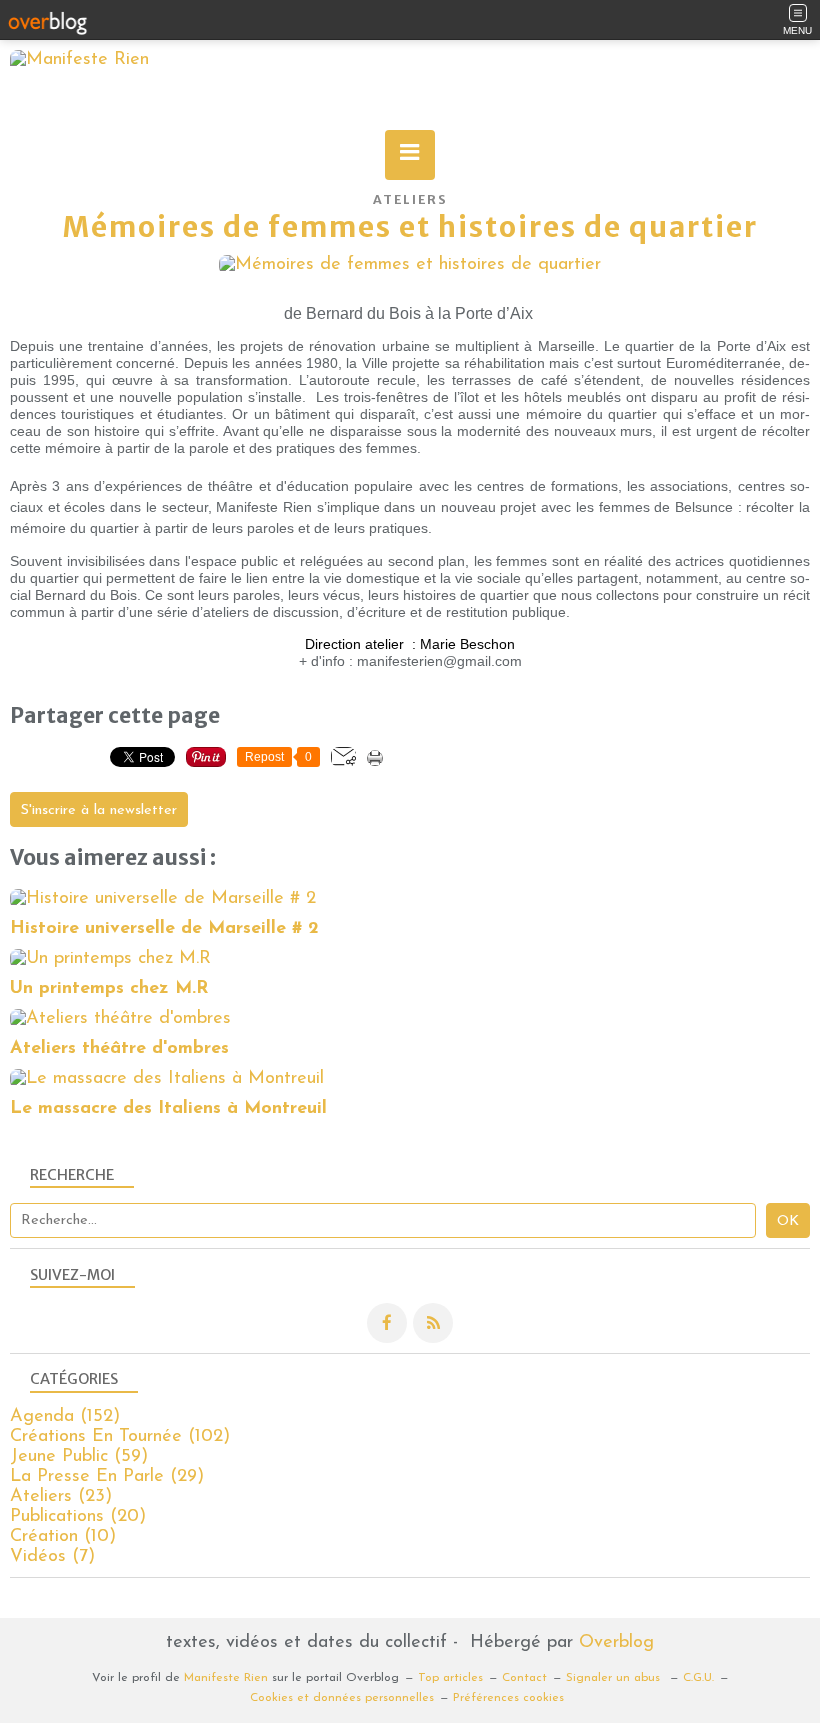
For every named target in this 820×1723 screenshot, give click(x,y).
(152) (65, 1417)
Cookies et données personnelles (342, 1698)
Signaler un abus (615, 1678)
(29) (107, 1477)
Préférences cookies (508, 1698)
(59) (79, 1457)
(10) (63, 1537)
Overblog (616, 1643)
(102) (120, 1437)
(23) (61, 1497)
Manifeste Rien (226, 1678)
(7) (52, 1557)
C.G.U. (698, 1678)
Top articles (450, 1678)
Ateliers (410, 199)
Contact (524, 1678)
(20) (78, 1517)
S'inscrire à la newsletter (99, 810)
